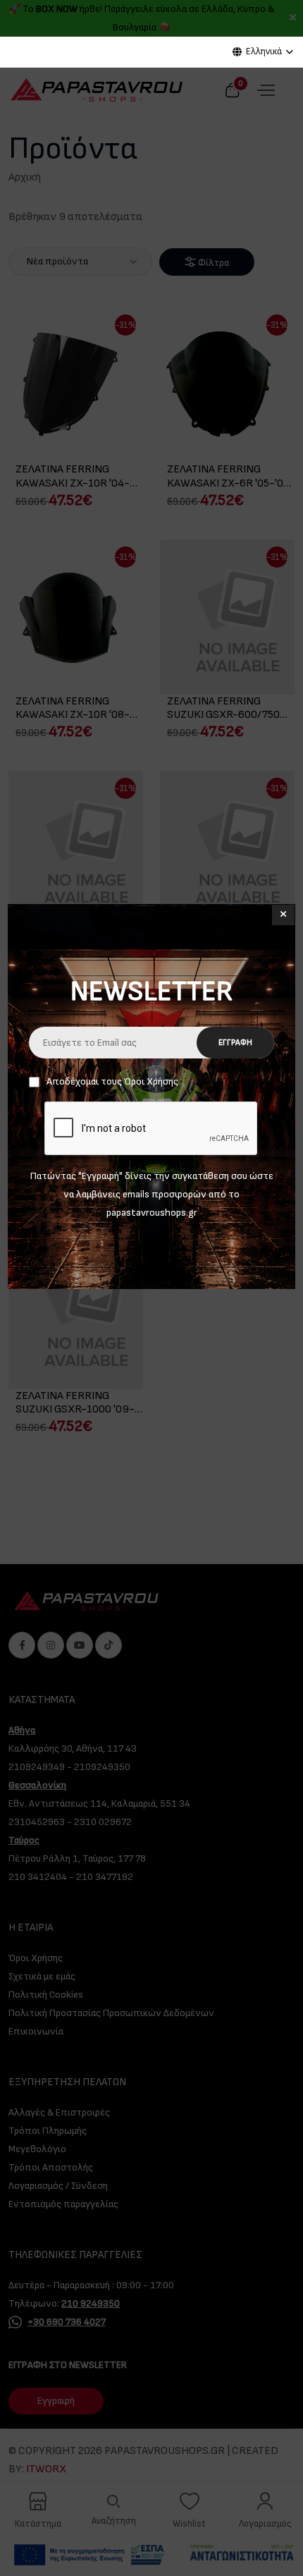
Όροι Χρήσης (151, 1081)
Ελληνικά (264, 51)
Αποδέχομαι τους (112, 1081)
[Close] (283, 915)
